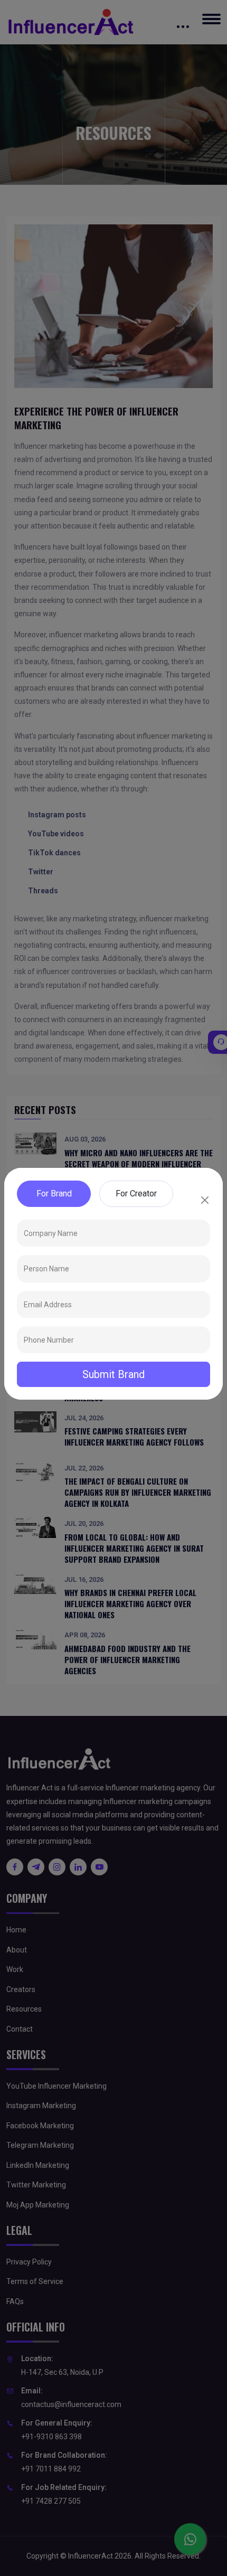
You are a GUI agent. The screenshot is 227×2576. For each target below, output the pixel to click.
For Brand (54, 1193)
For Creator (136, 1193)
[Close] (205, 1200)
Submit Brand (113, 1374)
